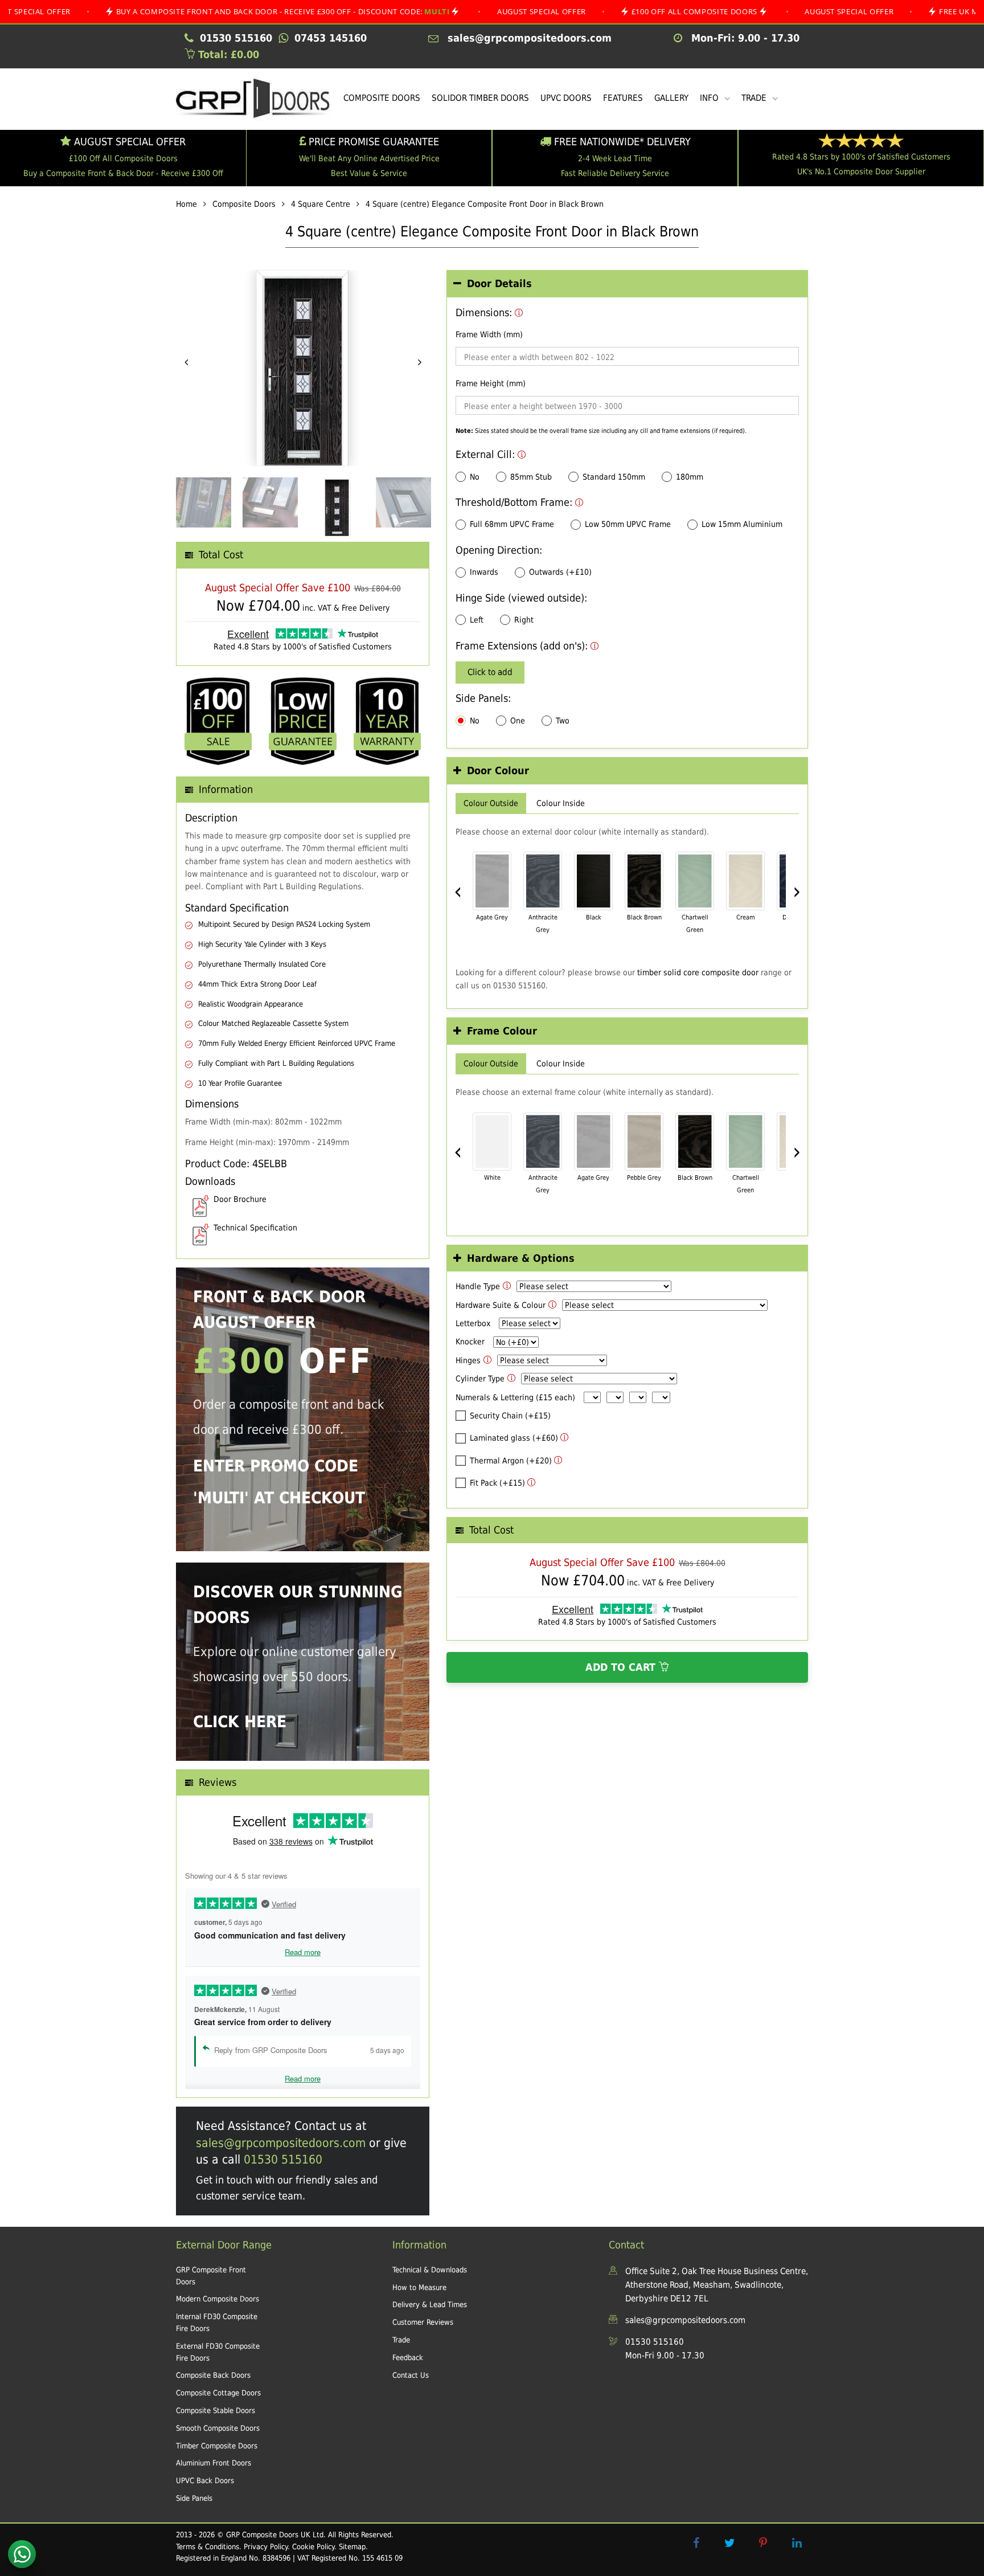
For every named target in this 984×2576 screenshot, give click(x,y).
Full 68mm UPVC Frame (512, 524)
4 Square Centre (321, 204)
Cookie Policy (313, 2547)
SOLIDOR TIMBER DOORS (480, 98)
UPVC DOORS (566, 98)
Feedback (408, 2358)
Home (186, 204)
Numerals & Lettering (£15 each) (515, 1397)
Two (563, 721)
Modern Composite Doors (218, 2299)
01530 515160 (283, 2160)
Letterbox (473, 1323)
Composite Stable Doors (216, 2411)
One (518, 721)
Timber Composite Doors (217, 2446)
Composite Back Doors (213, 2375)
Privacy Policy (266, 2547)
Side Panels (194, 2498)
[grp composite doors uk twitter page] (729, 2543)
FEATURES (623, 98)
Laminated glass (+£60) (514, 1438)
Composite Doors (244, 204)
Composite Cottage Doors (218, 2393)
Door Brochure (240, 1199)
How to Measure (419, 2287)
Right (524, 620)
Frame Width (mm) (489, 334)
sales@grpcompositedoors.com (281, 2143)
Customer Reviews (423, 2322)
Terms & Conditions (208, 2547)
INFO (710, 98)
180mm (690, 477)
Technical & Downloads (430, 2270)
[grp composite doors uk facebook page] (696, 2543)
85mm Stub (531, 477)
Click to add (490, 672)
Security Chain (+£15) (510, 1416)
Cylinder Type (480, 1379)
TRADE (755, 98)
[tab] (627, 284)
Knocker (470, 1342)
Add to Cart (622, 1667)
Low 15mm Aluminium (742, 524)
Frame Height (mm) (491, 383)
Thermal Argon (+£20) (511, 1461)
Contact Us (411, 2375)
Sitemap (352, 2547)
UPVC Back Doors (205, 2481)
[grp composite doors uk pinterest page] (763, 2543)
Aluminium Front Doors (214, 2463)
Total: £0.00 (227, 54)
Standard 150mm (614, 477)
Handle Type (478, 1286)
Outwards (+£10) (560, 572)
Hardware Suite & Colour (501, 1305)
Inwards (484, 572)
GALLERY (671, 98)
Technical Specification (255, 1228)
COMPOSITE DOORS (382, 98)
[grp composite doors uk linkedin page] (797, 2543)
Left (477, 620)
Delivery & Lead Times (430, 2305)
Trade (401, 2340)
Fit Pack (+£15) (497, 1483)
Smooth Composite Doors (218, 2428)
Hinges (468, 1360)
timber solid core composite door (698, 972)
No (475, 477)
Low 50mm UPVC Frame (628, 524)
